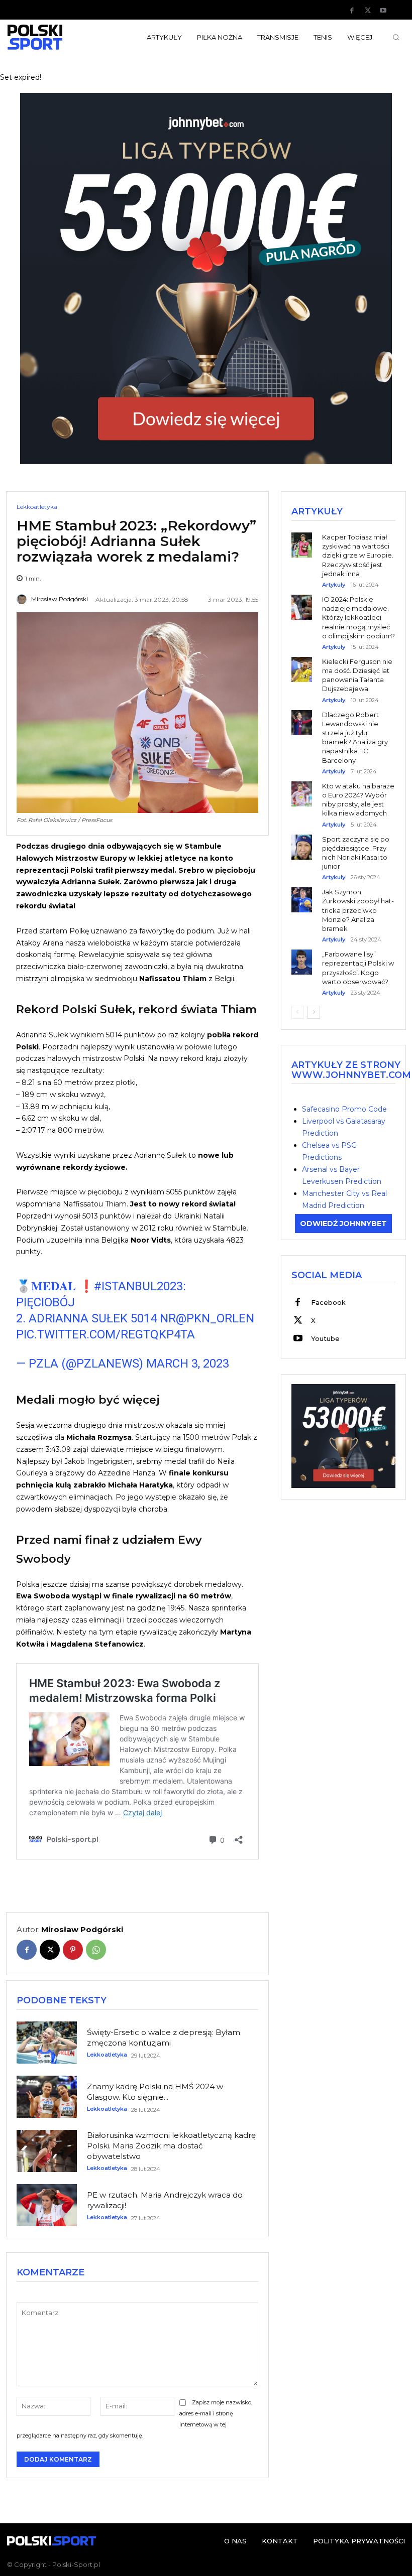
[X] (368, 11)
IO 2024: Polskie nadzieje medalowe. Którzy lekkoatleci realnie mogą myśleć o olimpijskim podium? (358, 618)
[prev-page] (298, 1012)
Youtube (325, 1338)
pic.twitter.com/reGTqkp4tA (106, 1334)
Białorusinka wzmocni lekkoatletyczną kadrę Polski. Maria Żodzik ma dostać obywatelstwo (171, 2146)
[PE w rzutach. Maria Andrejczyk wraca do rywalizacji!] (47, 2205)
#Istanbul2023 (138, 1286)
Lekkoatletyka (37, 507)
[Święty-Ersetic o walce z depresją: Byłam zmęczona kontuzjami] (47, 2043)
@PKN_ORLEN (215, 1318)
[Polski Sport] (51, 37)
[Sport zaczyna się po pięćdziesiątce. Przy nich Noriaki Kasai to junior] (302, 840)
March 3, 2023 (188, 1364)
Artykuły (334, 585)
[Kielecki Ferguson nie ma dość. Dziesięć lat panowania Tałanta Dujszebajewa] (302, 662)
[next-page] (314, 1012)
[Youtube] (383, 11)
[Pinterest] (73, 1950)
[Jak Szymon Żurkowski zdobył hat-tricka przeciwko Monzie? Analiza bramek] (302, 893)
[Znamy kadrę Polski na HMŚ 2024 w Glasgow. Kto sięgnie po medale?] (47, 2097)
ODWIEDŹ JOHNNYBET (343, 1224)
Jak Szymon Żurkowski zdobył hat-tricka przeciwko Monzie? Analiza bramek (358, 910)
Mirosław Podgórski (60, 599)
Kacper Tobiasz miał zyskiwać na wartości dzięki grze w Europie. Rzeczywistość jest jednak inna (358, 555)
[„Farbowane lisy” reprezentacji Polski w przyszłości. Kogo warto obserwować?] (302, 955)
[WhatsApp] (96, 1950)
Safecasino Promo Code (344, 1109)
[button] (396, 37)
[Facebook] (352, 11)
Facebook (328, 1302)
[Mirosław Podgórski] (23, 599)
